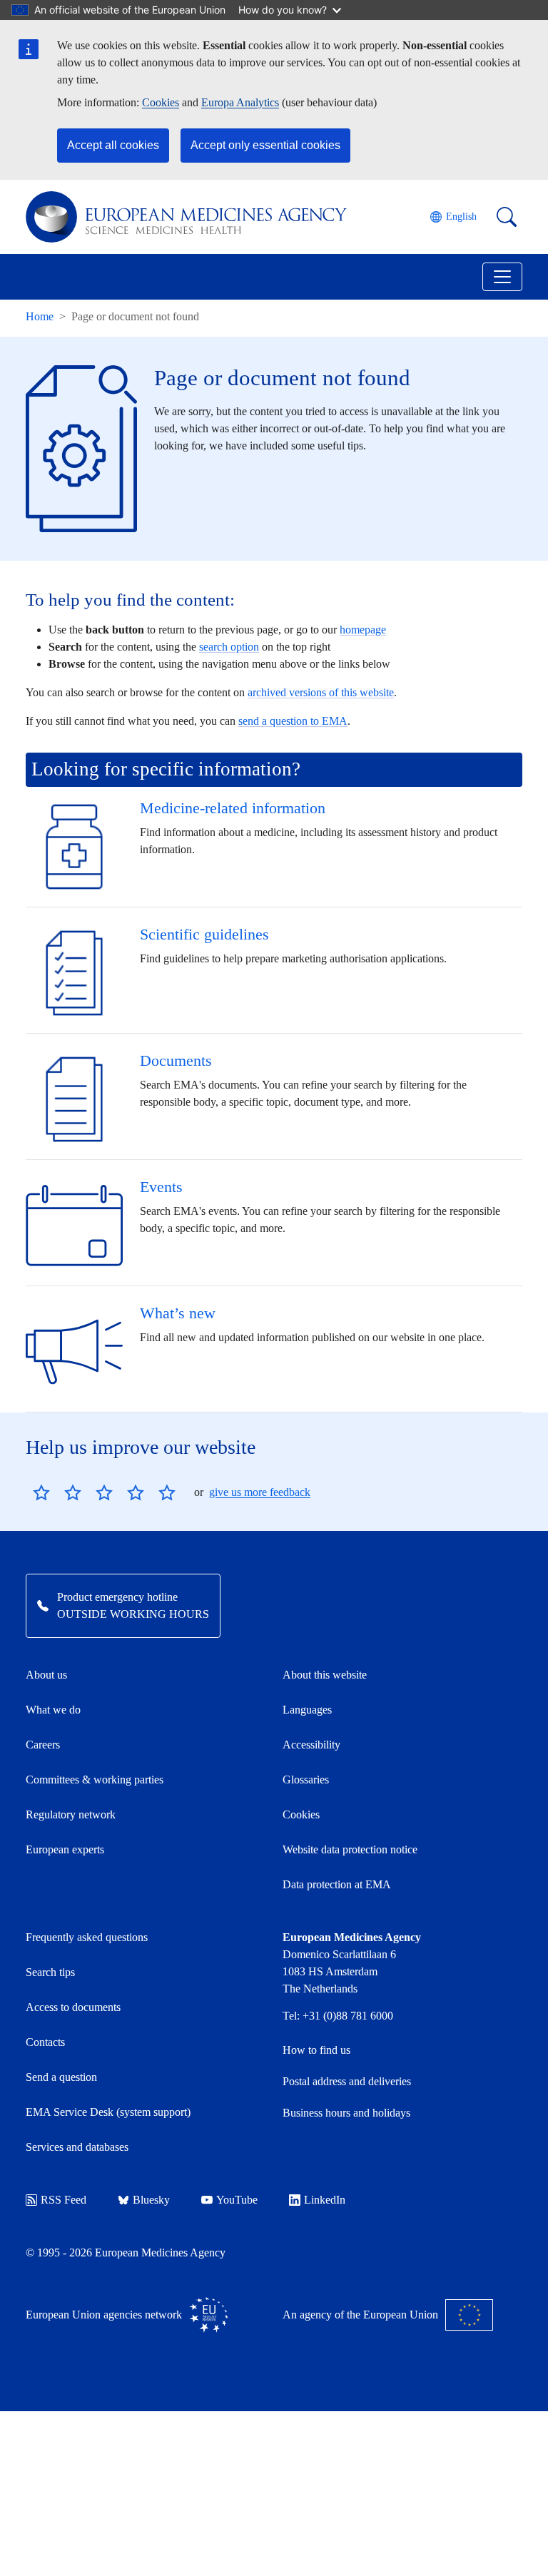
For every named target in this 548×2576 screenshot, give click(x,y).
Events (161, 1187)
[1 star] (41, 1492)
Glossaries (306, 1780)
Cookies (161, 102)
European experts (65, 1849)
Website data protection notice (350, 1849)
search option (229, 647)
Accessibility (311, 1745)
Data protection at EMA (337, 1884)
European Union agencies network (104, 2315)
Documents (176, 1060)
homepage (363, 630)
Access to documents (73, 2007)
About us (46, 1675)
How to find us (316, 2050)
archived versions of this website (321, 692)
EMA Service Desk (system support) (108, 2112)
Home (40, 316)
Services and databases (77, 2147)
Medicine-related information (233, 808)
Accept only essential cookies (265, 145)
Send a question (61, 2077)
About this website (325, 1675)
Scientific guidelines (204, 934)
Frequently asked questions (87, 1937)
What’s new (178, 1313)
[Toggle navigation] (502, 277)
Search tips (50, 1972)
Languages (307, 1710)
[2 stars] (57, 1492)
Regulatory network (71, 1814)
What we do (53, 1710)
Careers (43, 1745)
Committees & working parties (95, 1780)
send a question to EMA (293, 721)
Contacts (45, 2042)
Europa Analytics (240, 102)
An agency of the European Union (360, 2315)
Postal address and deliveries (347, 2081)
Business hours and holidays (346, 2113)
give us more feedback (260, 1492)
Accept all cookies (113, 145)
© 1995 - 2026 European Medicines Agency (126, 2252)
